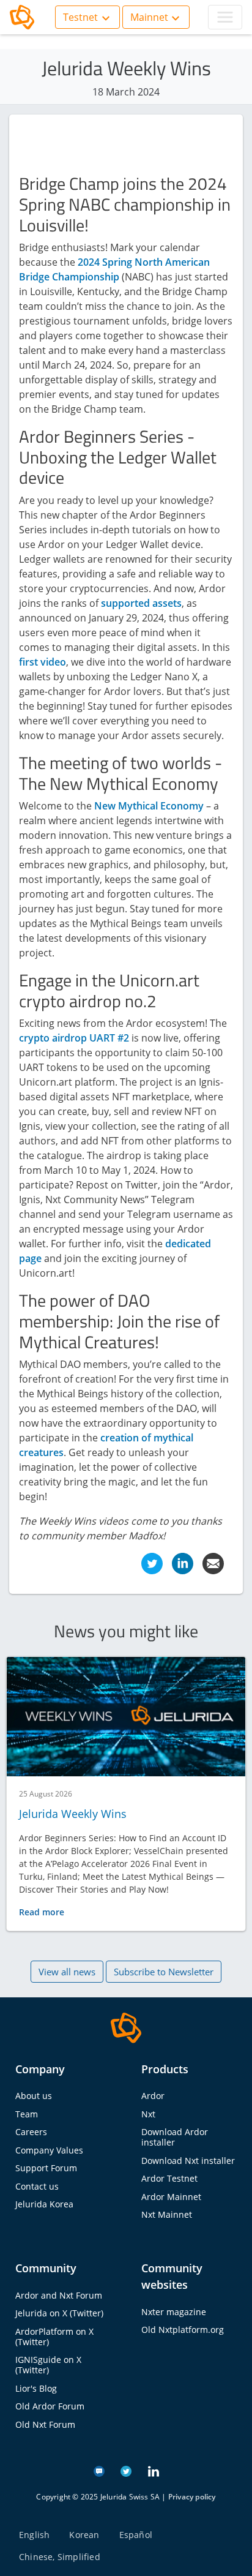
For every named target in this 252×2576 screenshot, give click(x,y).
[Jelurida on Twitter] (126, 2470)
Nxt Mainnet (167, 2214)
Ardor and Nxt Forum (59, 2295)
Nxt (148, 2114)
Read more (42, 1912)
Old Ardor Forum (50, 2406)
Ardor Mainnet (171, 2197)
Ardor (153, 2096)
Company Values (49, 2150)
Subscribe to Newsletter (164, 1972)
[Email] (213, 1563)
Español (136, 2535)
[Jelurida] (126, 2027)
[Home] (22, 17)
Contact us (37, 2186)
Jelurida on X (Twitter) (59, 2313)
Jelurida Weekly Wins (73, 1814)
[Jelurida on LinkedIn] (154, 2470)
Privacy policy (192, 2497)
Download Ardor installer (175, 2137)
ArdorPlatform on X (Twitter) (54, 2337)
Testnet (80, 17)
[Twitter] (152, 1563)
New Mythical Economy (149, 806)
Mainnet (149, 17)
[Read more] (126, 1717)
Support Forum (46, 2168)
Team (27, 2114)
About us (34, 2096)
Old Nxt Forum (45, 2424)
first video (43, 662)
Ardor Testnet (169, 2178)
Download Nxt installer (188, 2161)
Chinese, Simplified (60, 2557)
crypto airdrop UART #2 (74, 1038)
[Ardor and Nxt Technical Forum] (99, 2470)
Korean (84, 2535)
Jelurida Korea (44, 2204)
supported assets (141, 603)
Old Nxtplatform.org (183, 2330)
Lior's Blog (36, 2388)
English (34, 2535)
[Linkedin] (183, 1563)
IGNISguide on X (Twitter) (48, 2365)
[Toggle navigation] (225, 17)
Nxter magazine (174, 2312)
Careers (31, 2132)
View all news (67, 1972)
